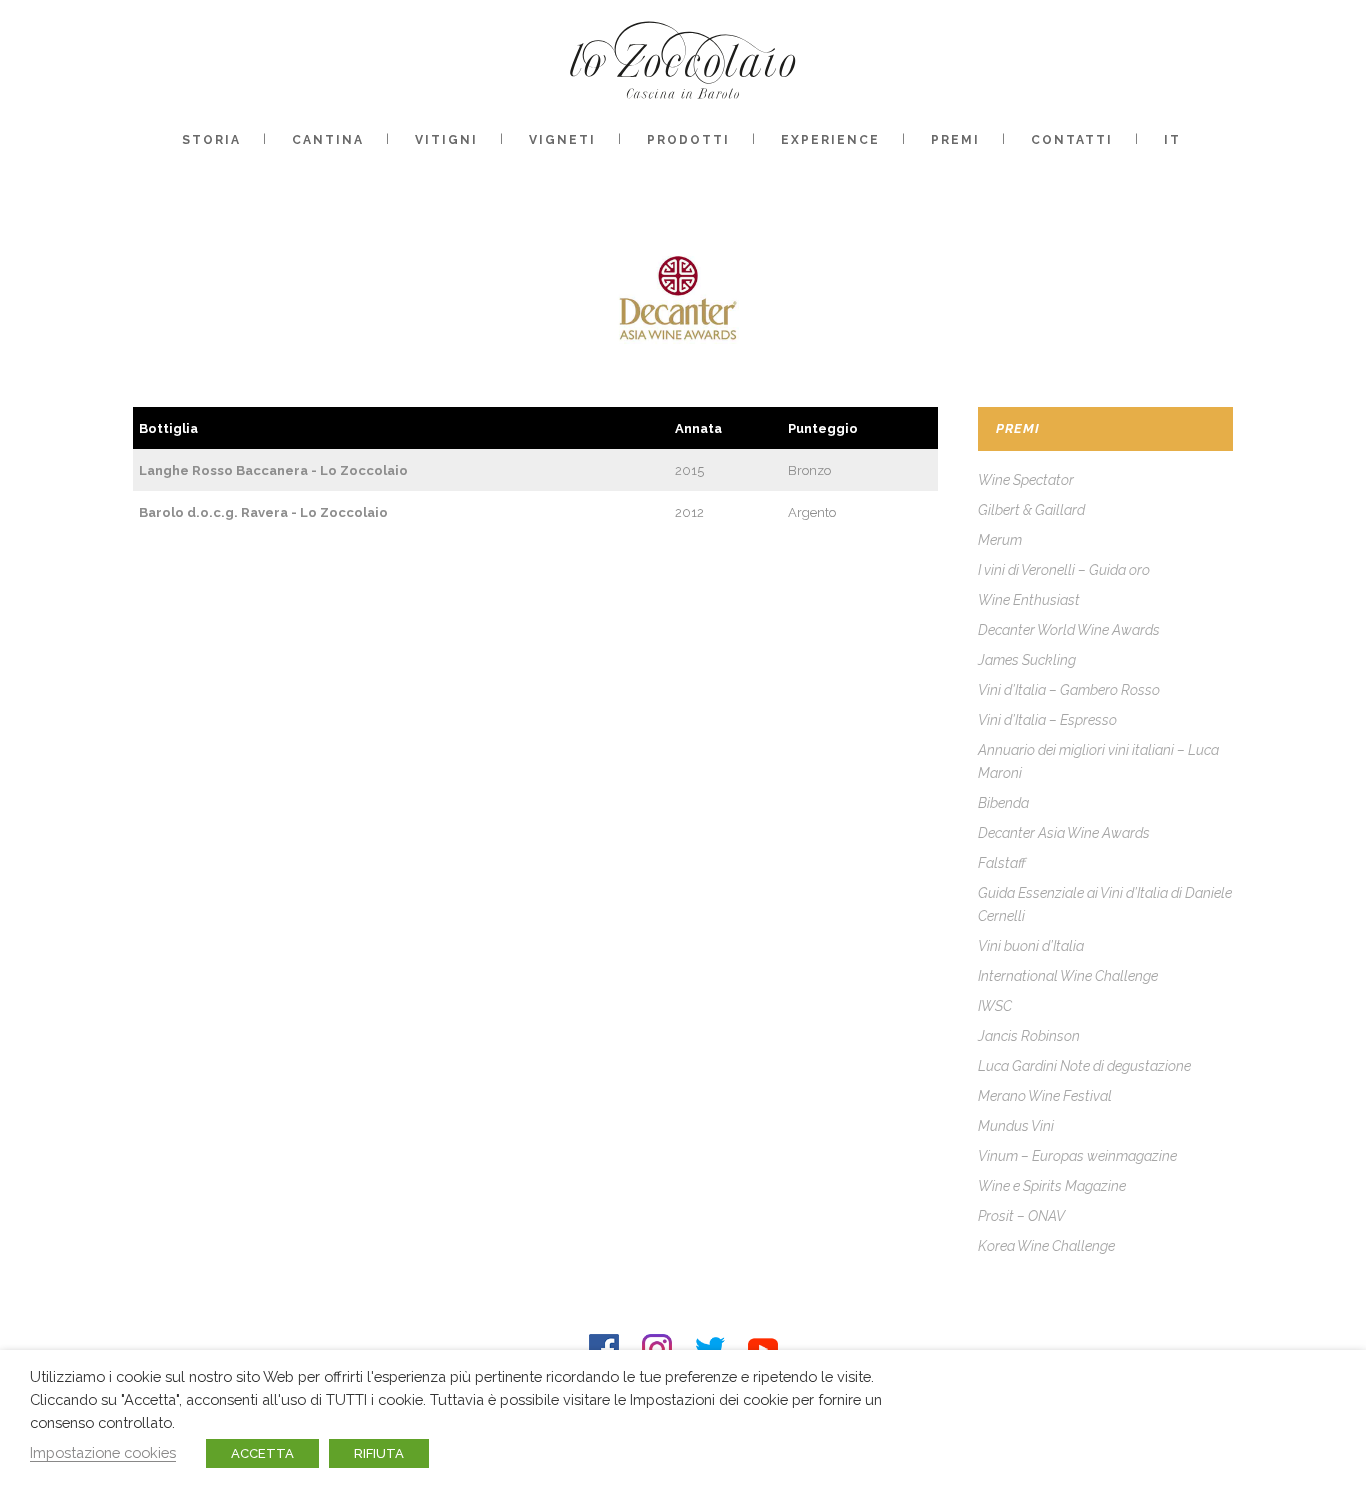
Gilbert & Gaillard (1031, 510)
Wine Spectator (1026, 480)
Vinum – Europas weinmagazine (1077, 1156)
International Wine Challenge (1068, 976)
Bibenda (1003, 803)
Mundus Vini (1016, 1126)
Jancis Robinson (1029, 1036)
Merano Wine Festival (1045, 1096)
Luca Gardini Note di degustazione (1084, 1066)
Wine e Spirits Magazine (1052, 1186)
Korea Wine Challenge (1046, 1246)
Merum (1000, 540)
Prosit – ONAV (1021, 1216)
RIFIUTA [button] (379, 1453)
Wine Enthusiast (1029, 600)
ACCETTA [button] (262, 1453)
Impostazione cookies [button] (103, 1452)
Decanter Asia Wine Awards (1064, 833)
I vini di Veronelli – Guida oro (1064, 570)
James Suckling (1027, 660)
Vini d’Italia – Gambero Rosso (1069, 690)
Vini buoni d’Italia (1031, 946)
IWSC (995, 1006)
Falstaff (1002, 863)
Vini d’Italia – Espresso (1047, 720)
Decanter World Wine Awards (1069, 630)
